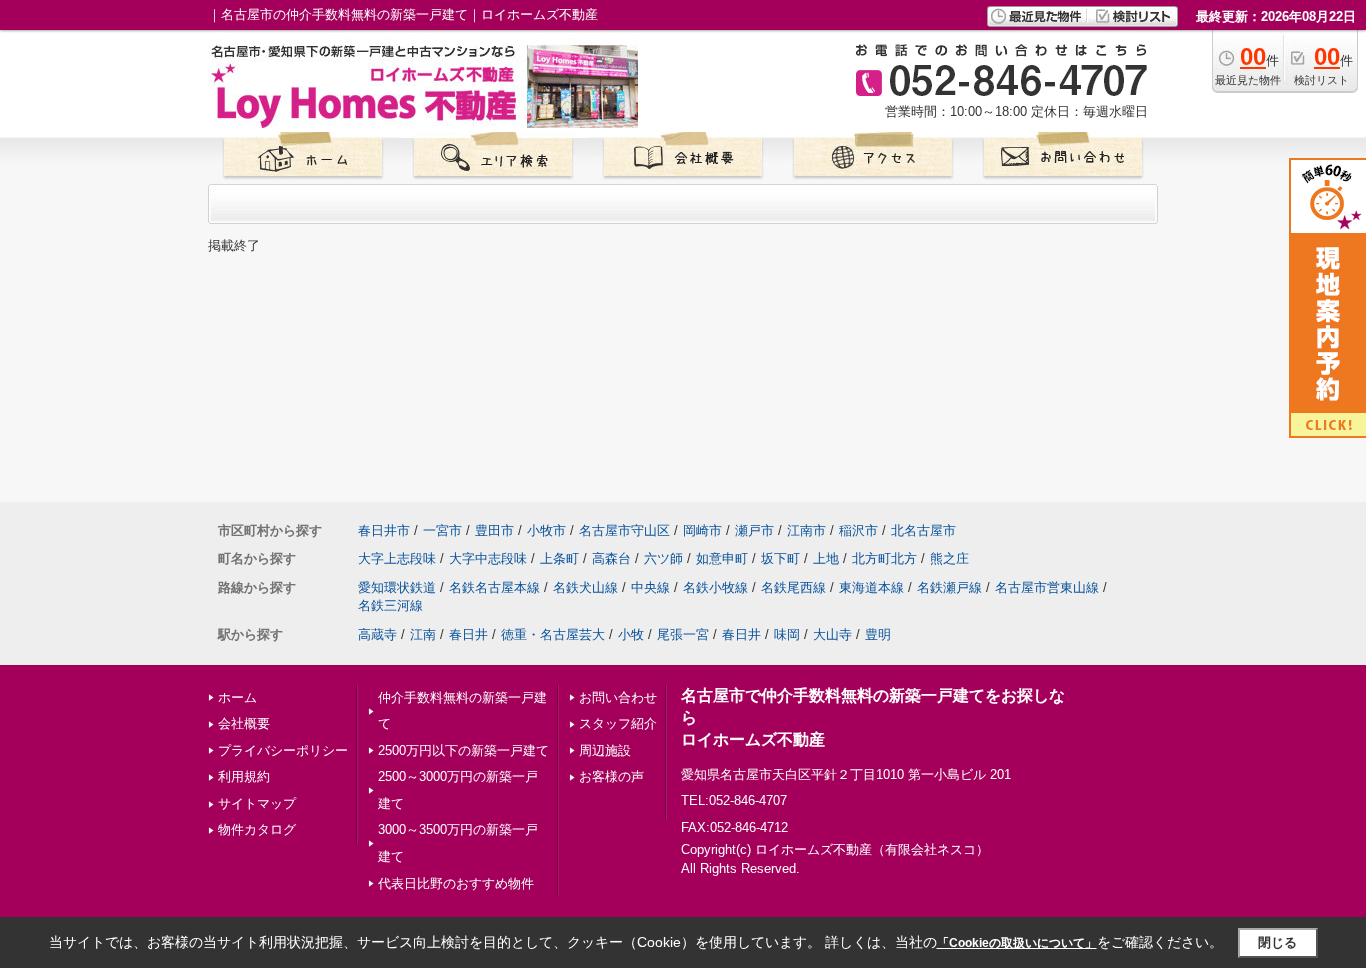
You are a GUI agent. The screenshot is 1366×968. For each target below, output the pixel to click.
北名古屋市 (923, 530)
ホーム (237, 697)
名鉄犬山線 (585, 587)
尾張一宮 (683, 634)
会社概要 (244, 723)
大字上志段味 (397, 558)
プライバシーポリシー (283, 750)
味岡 (787, 634)
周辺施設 (605, 750)
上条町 (559, 558)
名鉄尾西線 (793, 587)
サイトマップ (257, 803)
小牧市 (546, 530)
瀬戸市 (754, 530)
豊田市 (494, 530)
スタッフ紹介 (618, 723)
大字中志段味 (488, 558)
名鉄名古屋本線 (494, 587)
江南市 (806, 530)
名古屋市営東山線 (1047, 587)
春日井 (468, 634)
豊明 (878, 634)
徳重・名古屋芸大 (553, 634)
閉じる (1277, 942)
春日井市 (384, 530)
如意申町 (722, 558)
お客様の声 (611, 776)
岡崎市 (702, 530)
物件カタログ (257, 829)
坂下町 (780, 558)
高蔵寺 (377, 634)
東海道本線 (871, 587)
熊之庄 (949, 558)
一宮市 (442, 530)
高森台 (611, 558)
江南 (423, 634)
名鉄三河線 (390, 605)
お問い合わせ (618, 697)
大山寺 (832, 634)
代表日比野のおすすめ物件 (456, 883)
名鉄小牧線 (715, 587)
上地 (826, 558)
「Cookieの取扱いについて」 (1017, 943)
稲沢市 (858, 530)
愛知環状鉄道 (397, 587)
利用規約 (244, 776)
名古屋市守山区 (624, 530)
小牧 (631, 634)
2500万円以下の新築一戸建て (463, 750)
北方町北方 (884, 558)
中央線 (650, 587)
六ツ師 (663, 558)
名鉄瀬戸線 (949, 587)
